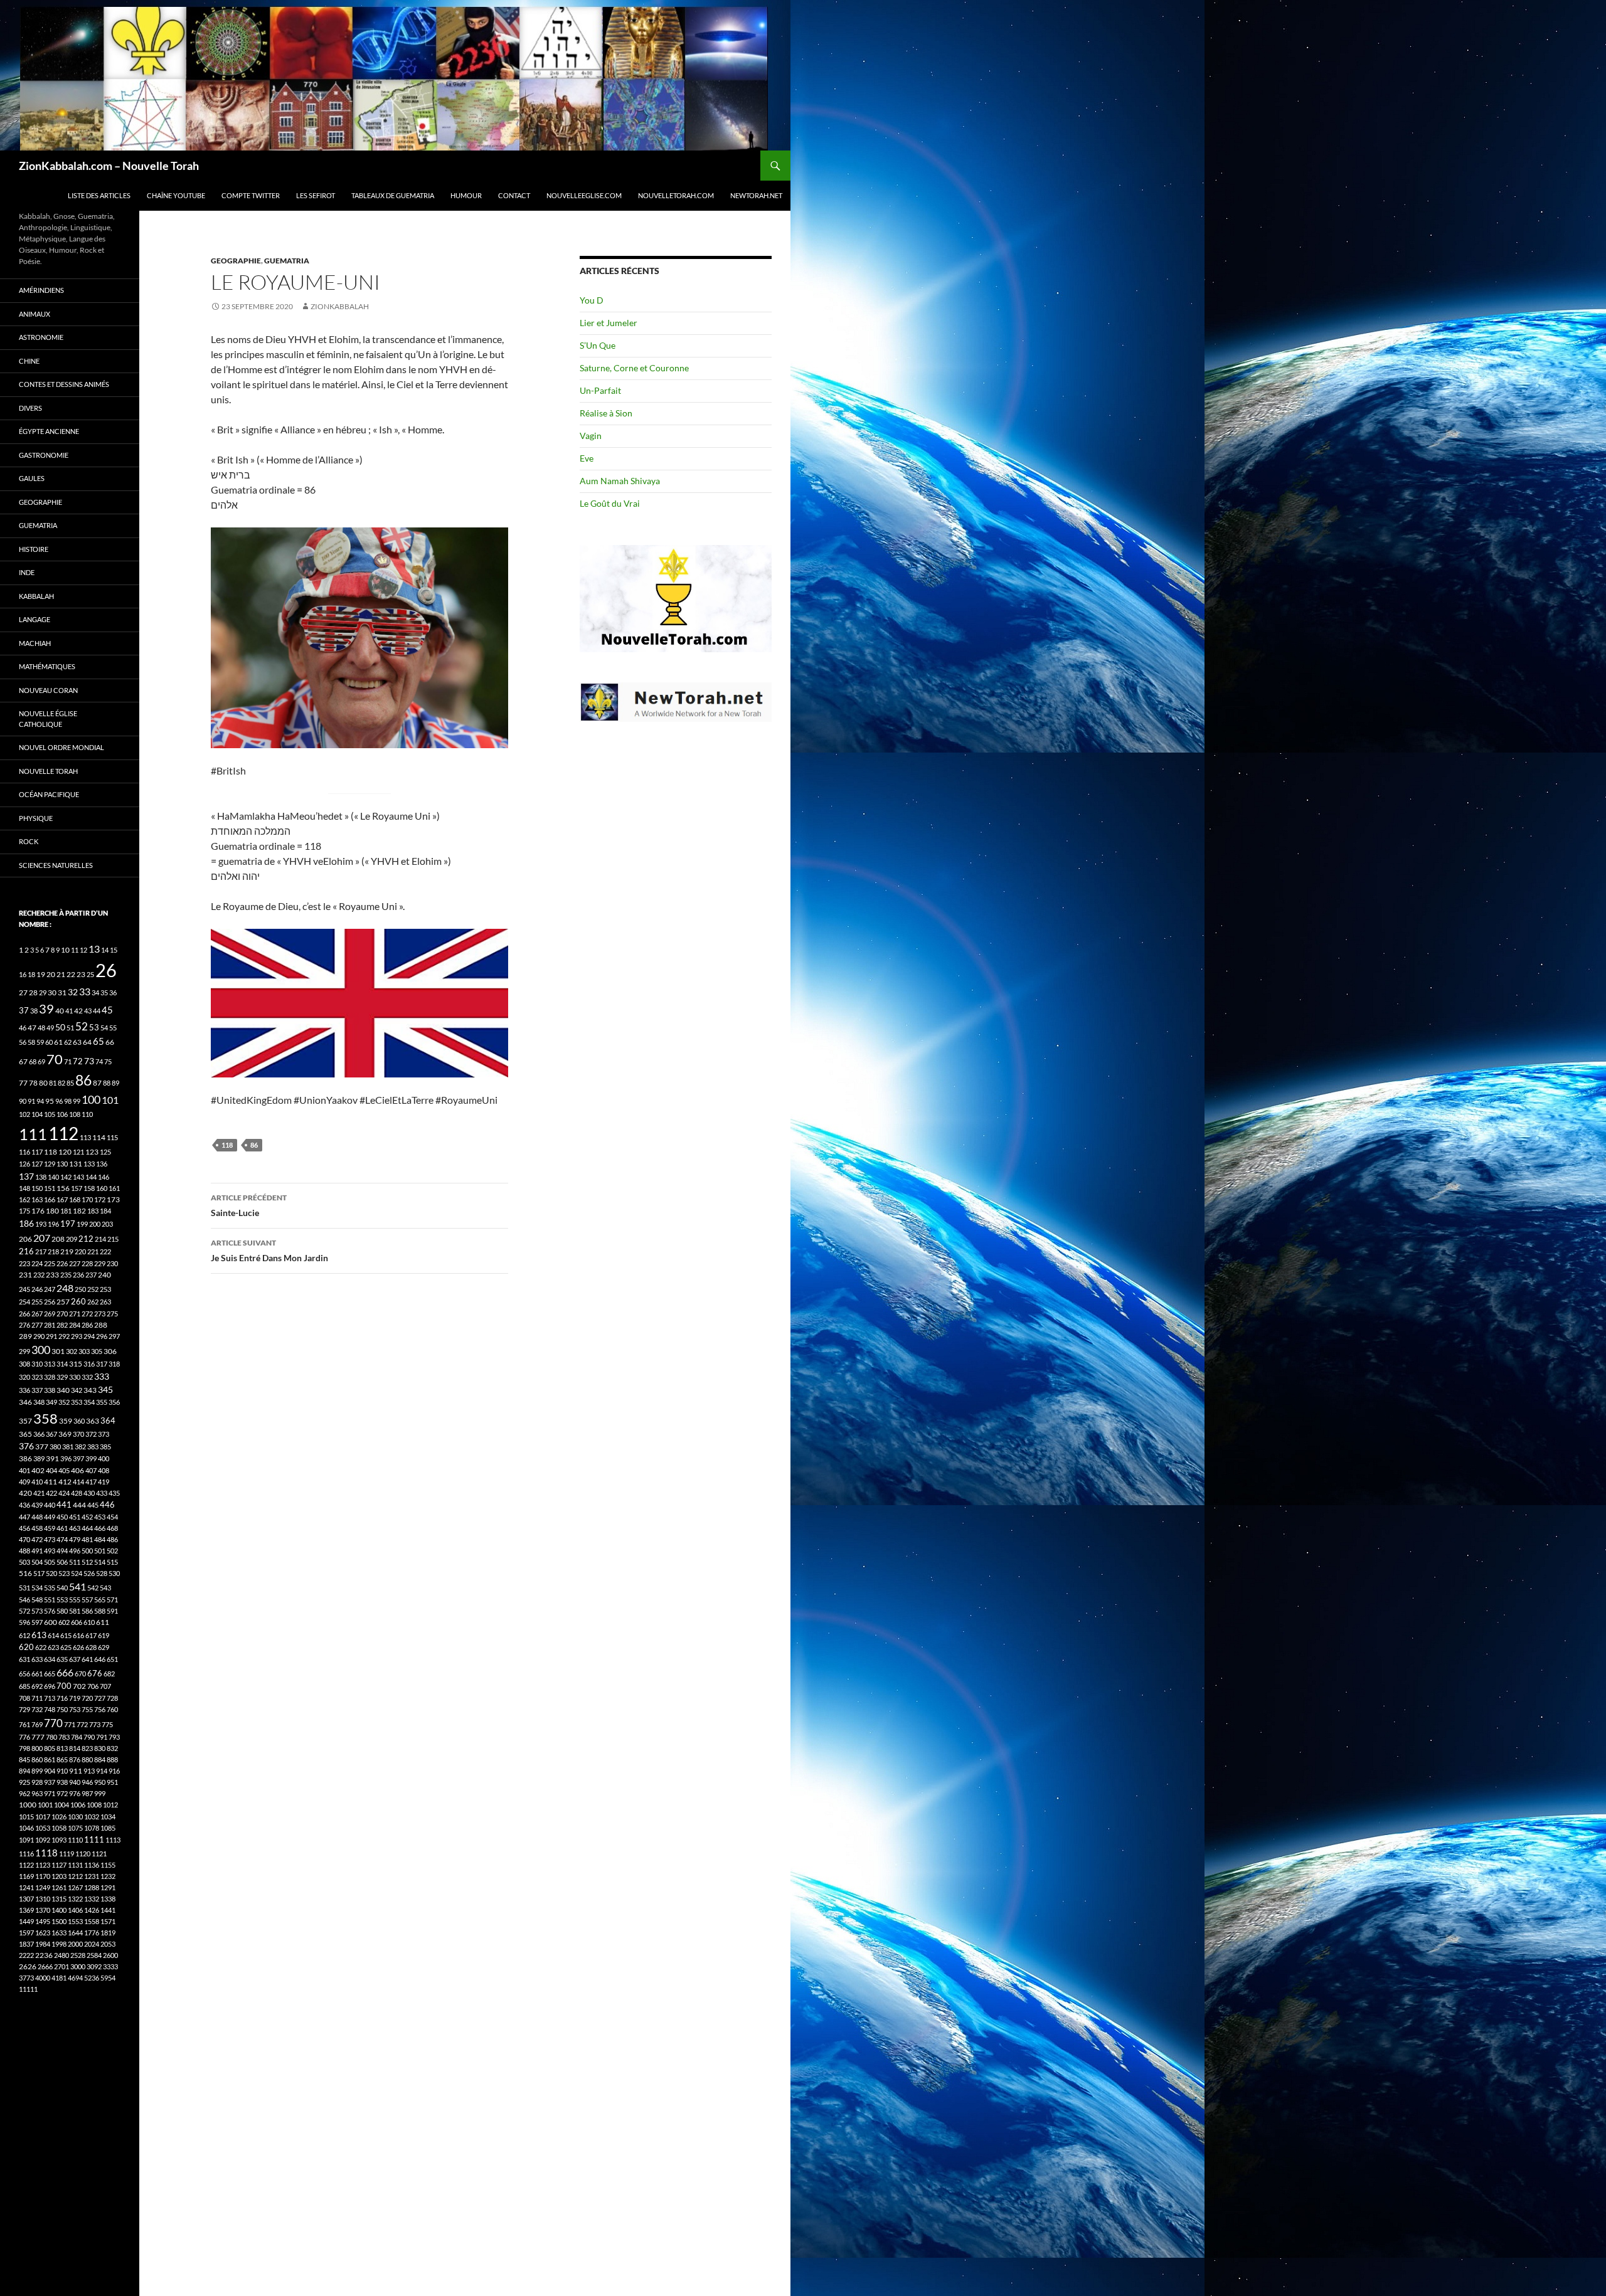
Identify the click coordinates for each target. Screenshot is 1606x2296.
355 (102, 1402)
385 (105, 1447)
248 (65, 1288)
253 (105, 1289)
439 (37, 1505)
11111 (28, 1989)
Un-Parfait (600, 390)
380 (55, 1447)
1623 (43, 1933)
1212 (75, 1876)
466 (100, 1528)
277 (37, 1325)
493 (50, 1551)
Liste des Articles (99, 195)
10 (65, 950)
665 (50, 1674)
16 (23, 974)
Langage (35, 619)
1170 (43, 1876)
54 (104, 1028)
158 (89, 1188)
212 (86, 1239)
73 (89, 1061)
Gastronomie (44, 455)
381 (68, 1447)
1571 (108, 1921)
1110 (75, 1840)
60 (49, 1042)
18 (31, 974)
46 (23, 1028)
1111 (94, 1839)
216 (26, 1251)
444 (79, 1505)
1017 (43, 1817)
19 (41, 974)
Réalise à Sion (606, 413)
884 (100, 1759)
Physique (36, 818)
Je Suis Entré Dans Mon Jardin (269, 1251)
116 (24, 1152)
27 (23, 992)
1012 (110, 1805)
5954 (108, 1978)
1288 (92, 1887)
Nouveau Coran (48, 690)
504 (37, 1562)
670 (80, 1674)
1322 (75, 1899)
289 (25, 1336)
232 (39, 1275)
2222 (26, 1955)
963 (37, 1793)
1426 (92, 1910)
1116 (26, 1854)
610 (89, 1622)
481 (87, 1539)
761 (24, 1724)
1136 (92, 1865)
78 (33, 1083)
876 (75, 1759)
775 (107, 1724)
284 (75, 1325)
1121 (99, 1854)
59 (40, 1042)
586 (87, 1611)
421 (39, 1493)
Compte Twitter (251, 195)
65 (98, 1041)
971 (50, 1793)
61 (58, 1042)
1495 (43, 1921)
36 (113, 992)
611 (103, 1622)
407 (91, 1470)
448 (37, 1517)
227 (75, 1263)
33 (85, 991)
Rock (29, 841)
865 (62, 1759)
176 (38, 1211)
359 (66, 1421)
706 (93, 1686)
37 (24, 1010)
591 (112, 1611)
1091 (26, 1840)
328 (50, 1377)
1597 (26, 1933)
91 (31, 1101)
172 (100, 1199)
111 (33, 1134)
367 (51, 1434)
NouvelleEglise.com (584, 195)
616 (78, 1635)
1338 (108, 1899)
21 (61, 974)
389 (39, 1458)
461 (62, 1528)
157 (77, 1188)
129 (50, 1164)
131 (76, 1164)
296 (102, 1336)
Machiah (35, 643)
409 (24, 1482)
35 (104, 992)
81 (53, 1083)
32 (73, 992)
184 (105, 1211)
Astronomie (41, 337)
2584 (94, 1955)
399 (91, 1458)
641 (87, 1659)
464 (87, 1528)
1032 (92, 1817)
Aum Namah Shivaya (620, 481)
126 (24, 1164)
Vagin (591, 436)
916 (114, 1771)
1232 (108, 1876)
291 (51, 1336)
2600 (110, 1955)
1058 (59, 1828)
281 (50, 1325)
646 (100, 1659)
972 (62, 1793)
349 (51, 1402)
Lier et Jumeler (609, 323)
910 (62, 1771)
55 (113, 1028)
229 (100, 1263)
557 (87, 1600)
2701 (61, 1966)
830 (100, 1748)
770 (53, 1723)
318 (114, 1364)
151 (50, 1188)
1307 (26, 1899)
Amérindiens (41, 290)
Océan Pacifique (49, 794)
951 (112, 1782)
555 (75, 1600)
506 (62, 1562)
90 (23, 1101)
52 (82, 1026)
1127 (59, 1865)
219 (67, 1251)
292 (64, 1336)
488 (24, 1551)
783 (64, 1737)
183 (93, 1211)
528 (102, 1573)
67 (23, 1061)
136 (102, 1164)
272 (87, 1314)
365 (25, 1434)
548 (37, 1600)
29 (43, 992)
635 (62, 1659)
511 (75, 1562)
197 (68, 1224)
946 (87, 1782)
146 (104, 1177)
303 (84, 1351)
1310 (43, 1899)
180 (52, 1211)
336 (24, 1390)
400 (104, 1458)
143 (78, 1177)
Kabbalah (36, 596)
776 (24, 1737)
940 (75, 1782)
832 (112, 1748)
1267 (75, 1887)
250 (80, 1289)
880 (87, 1759)
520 (51, 1573)
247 (50, 1289)
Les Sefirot (316, 195)
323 (37, 1377)
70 (55, 1059)
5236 (92, 1978)
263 (105, 1302)
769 (37, 1724)
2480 (61, 1955)
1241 (26, 1887)
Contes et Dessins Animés (64, 384)
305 (97, 1351)
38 (34, 1011)
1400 (59, 1910)
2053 (108, 1944)
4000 (43, 1978)
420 (25, 1493)
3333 (110, 1966)
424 (64, 1493)
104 (37, 1114)
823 (87, 1748)
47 (32, 1028)
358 (45, 1418)
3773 (26, 1978)
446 (107, 1505)
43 (88, 1011)
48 (41, 1028)
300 (41, 1350)
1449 (26, 1921)
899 (37, 1771)
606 (77, 1622)
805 (50, 1748)
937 (50, 1782)
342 (77, 1390)
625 (66, 1647)
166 (50, 1199)
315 (76, 1364)
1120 (83, 1854)
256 (50, 1302)
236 (78, 1275)
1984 (43, 1944)
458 (37, 1528)
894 (24, 1771)
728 (112, 1698)
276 (24, 1325)
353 (77, 1402)
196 (53, 1224)
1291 (108, 1887)
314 (62, 1364)
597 (37, 1622)
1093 (59, 1840)
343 (90, 1390)
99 (77, 1101)
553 (62, 1600)
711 (37, 1698)
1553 (75, 1921)
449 (50, 1517)
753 (75, 1709)
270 (62, 1314)
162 (24, 1199)
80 (43, 1083)
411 (51, 1482)
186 (26, 1223)
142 (66, 1177)
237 (91, 1275)
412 (65, 1482)
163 (37, 1199)
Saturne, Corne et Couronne (634, 368)
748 (50, 1709)
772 (82, 1724)
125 (105, 1152)
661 (37, 1674)
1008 (94, 1805)
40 (60, 1011)
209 (72, 1239)
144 (91, 1177)
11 (75, 950)
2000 (75, 1944)
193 (41, 1224)
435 (114, 1493)
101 (110, 1100)
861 (50, 1759)
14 (105, 950)
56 (23, 1042)
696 (50, 1686)
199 (82, 1224)
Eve (587, 458)
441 (64, 1505)
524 (77, 1573)
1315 (59, 1899)
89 (115, 1083)
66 (110, 1042)
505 (50, 1562)
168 (75, 1199)
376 (26, 1446)
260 (78, 1301)
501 (100, 1551)
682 (109, 1674)
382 (80, 1447)
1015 (26, 1817)
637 (75, 1659)
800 (37, 1748)
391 (52, 1458)
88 (107, 1083)
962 (24, 1793)
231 (25, 1275)
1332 (92, 1899)
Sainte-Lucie (249, 1205)
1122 (26, 1865)
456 (24, 1528)
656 (24, 1674)
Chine (29, 361)
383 (93, 1447)
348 (39, 1402)
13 (94, 949)
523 (64, 1573)
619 (104, 1635)
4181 (59, 1978)
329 (62, 1377)
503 (24, 1562)
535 (50, 1588)
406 (77, 1470)
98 (68, 1101)
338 (50, 1390)
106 (62, 1114)
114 (99, 1137)
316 (89, 1364)
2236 (44, 1955)
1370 (43, 1910)
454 (112, 1517)
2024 (92, 1944)
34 (95, 992)
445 (93, 1505)
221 (93, 1251)
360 (79, 1421)
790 (89, 1737)
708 (24, 1698)
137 (26, 1176)
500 (87, 1551)
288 (101, 1325)
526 (89, 1573)
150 (37, 1188)
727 (100, 1698)
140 (53, 1177)
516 (25, 1573)
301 (58, 1351)
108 (75, 1114)
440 (50, 1505)
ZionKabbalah (340, 306)
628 (91, 1647)
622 (41, 1647)
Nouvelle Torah (48, 771)
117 (37, 1152)
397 (78, 1458)
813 (62, 1748)
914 (102, 1771)
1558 (92, 1921)
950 (100, 1782)
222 (105, 1251)
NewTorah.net (756, 195)
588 (100, 1611)
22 (71, 974)
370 (78, 1434)
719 (75, 1698)
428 (77, 1493)
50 (60, 1027)
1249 (43, 1887)
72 (78, 1061)
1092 (43, 1840)
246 (37, 1289)
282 (62, 1325)
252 (93, 1289)
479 (75, 1539)
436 (24, 1505)
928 (37, 1782)
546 (24, 1600)
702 (79, 1686)
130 (62, 1164)
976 (75, 1793)
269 (50, 1314)
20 (51, 974)
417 (91, 1482)
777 (38, 1737)
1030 (75, 1817)
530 (114, 1573)
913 (89, 1771)
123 (92, 1152)
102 (24, 1114)
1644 (75, 1933)
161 (114, 1188)
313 (50, 1364)
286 (87, 1325)
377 (42, 1447)
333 (102, 1376)
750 (62, 1709)
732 (37, 1709)
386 (25, 1458)
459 (50, 1528)
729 (24, 1709)
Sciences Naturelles (56, 865)
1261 (59, 1887)
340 (63, 1390)
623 (53, 1647)
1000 (28, 1805)
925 (24, 1782)
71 (68, 1061)
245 (24, 1289)
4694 (75, 1978)
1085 (108, 1828)
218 (53, 1251)
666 (65, 1672)
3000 (78, 1966)
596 (24, 1622)
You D (592, 300)
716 (62, 1698)
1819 (108, 1933)
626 (78, 1647)
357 (25, 1421)
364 (108, 1421)
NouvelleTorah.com (676, 195)
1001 (45, 1805)
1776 (92, 1933)
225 (50, 1263)
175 (24, 1211)
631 (24, 1659)
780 (51, 1737)
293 (77, 1336)
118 (227, 1145)
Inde (27, 572)
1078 (92, 1828)
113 (85, 1137)
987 (87, 1793)
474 (62, 1539)
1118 (46, 1853)
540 (62, 1588)
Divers (30, 408)
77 (23, 1083)
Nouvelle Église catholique (48, 719)
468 (112, 1528)
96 (59, 1101)
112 (63, 1133)
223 (24, 1263)
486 (112, 1539)
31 (62, 992)
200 (95, 1224)
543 (105, 1588)
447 (24, 1517)
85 (70, 1083)
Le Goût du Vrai (610, 503)
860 (37, 1759)
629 (104, 1647)
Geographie (236, 261)
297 (114, 1336)
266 (24, 1314)
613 (39, 1635)
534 (37, 1588)
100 (91, 1099)
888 (112, 1759)
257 (63, 1302)
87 (97, 1083)
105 (50, 1114)
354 (89, 1402)
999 (100, 1793)
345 (105, 1389)
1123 (43, 1865)
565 (100, 1600)
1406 (75, 1910)
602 (64, 1622)
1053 (43, 1828)
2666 (45, 1966)
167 (62, 1199)
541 (77, 1586)
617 (91, 1635)
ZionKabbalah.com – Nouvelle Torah (109, 166)
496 (75, 1551)
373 (104, 1434)
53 (94, 1028)
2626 (28, 1966)
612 (24, 1635)
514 (100, 1562)
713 (50, 1698)
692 (37, 1686)
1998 (59, 1944)
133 (89, 1164)
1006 (78, 1805)
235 (66, 1275)
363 (93, 1421)
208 (58, 1239)
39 (46, 1008)
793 (114, 1737)
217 (41, 1251)
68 (33, 1061)
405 (64, 1470)
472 (37, 1539)
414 (78, 1482)
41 (69, 1011)
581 (75, 1611)
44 (97, 1011)
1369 (26, 1910)
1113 (113, 1840)
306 (110, 1351)
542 (93, 1588)
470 (24, 1539)
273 (100, 1314)
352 (64, 1402)
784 (77, 1737)
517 (39, 1573)
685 (24, 1686)
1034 (108, 1817)
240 (104, 1275)
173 (113, 1199)
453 (100, 1517)
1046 (26, 1828)
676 (95, 1673)
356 (114, 1402)
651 (112, 1659)
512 (87, 1562)
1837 (26, 1944)
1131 (75, 1865)
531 (24, 1588)
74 (99, 1061)
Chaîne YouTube (176, 195)
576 (50, 1611)
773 (95, 1724)
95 (50, 1101)
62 (68, 1042)
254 (24, 1302)
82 (61, 1083)
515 (112, 1562)
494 (62, 1551)
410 (37, 1482)
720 (87, 1698)
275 (112, 1314)
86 (254, 1145)
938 (62, 1782)
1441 (108, 1910)
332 (87, 1377)
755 (87, 1709)
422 (51, 1493)
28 (33, 992)
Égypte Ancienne (49, 431)
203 (107, 1224)
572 (24, 1611)
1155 (108, 1865)
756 (100, 1709)
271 (75, 1314)
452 (87, 1517)
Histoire (34, 549)
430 (89, 1493)
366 (39, 1434)
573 (37, 1611)
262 (93, 1302)
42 (78, 1011)
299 (24, 1351)
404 (51, 1470)
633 (37, 1659)
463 (75, 1528)
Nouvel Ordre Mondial (61, 747)
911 (76, 1771)
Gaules (32, 478)
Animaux (35, 314)
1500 (59, 1921)
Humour (466, 195)
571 (112, 1600)
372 (91, 1434)
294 (89, 1336)
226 (62, 1263)
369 (65, 1434)
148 (24, 1188)
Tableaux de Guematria (393, 195)
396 (66, 1458)
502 (112, 1551)
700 (64, 1686)
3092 (94, 1966)
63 (77, 1042)
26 (106, 970)
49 (50, 1028)
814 (75, 1748)
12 (83, 950)
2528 (78, 1955)
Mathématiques (47, 666)
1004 (61, 1805)
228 (87, 1263)
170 (87, 1199)
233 (52, 1275)
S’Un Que (598, 345)
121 (78, 1152)
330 (75, 1377)
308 (24, 1364)
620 (26, 1647)
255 (37, 1302)
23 (81, 974)
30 (52, 992)
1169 (26, 1876)
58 (31, 1042)
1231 (92, 1876)
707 (105, 1686)
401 (24, 1470)
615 (66, 1635)
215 (113, 1239)
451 (75, 1517)
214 (100, 1239)
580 (62, 1611)
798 (24, 1748)
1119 (66, 1854)
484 (100, 1539)
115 (112, 1137)
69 (41, 1061)
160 (102, 1188)
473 (50, 1539)
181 (66, 1211)
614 (53, 1635)
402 (38, 1470)
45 (107, 1010)
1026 (59, 1817)
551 (50, 1600)
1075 (75, 1828)
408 (104, 1470)
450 (62, 1517)
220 (80, 1251)
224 (37, 1263)
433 (102, 1493)
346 (25, 1402)
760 (112, 1709)
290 (39, 1336)
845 (24, 1759)
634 (50, 1659)
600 (51, 1622)
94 (40, 1101)
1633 (59, 1933)
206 (25, 1239)
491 (37, 1551)
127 (37, 1164)
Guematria (287, 261)
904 (50, 1771)
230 (112, 1263)
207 (42, 1238)
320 (24, 1377)
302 (72, 1351)
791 (102, 1737)
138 (41, 1177)
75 (108, 1061)
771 (70, 1724)
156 (63, 1188)
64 (87, 1042)
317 (102, 1364)
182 (79, 1211)
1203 (59, 1876)
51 (70, 1028)
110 (87, 1114)
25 (90, 974)
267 (37, 1314)
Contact (514, 195)
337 (37, 1390)
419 (104, 1482)
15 (114, 950)
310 (37, 1364)
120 (65, 1152)
